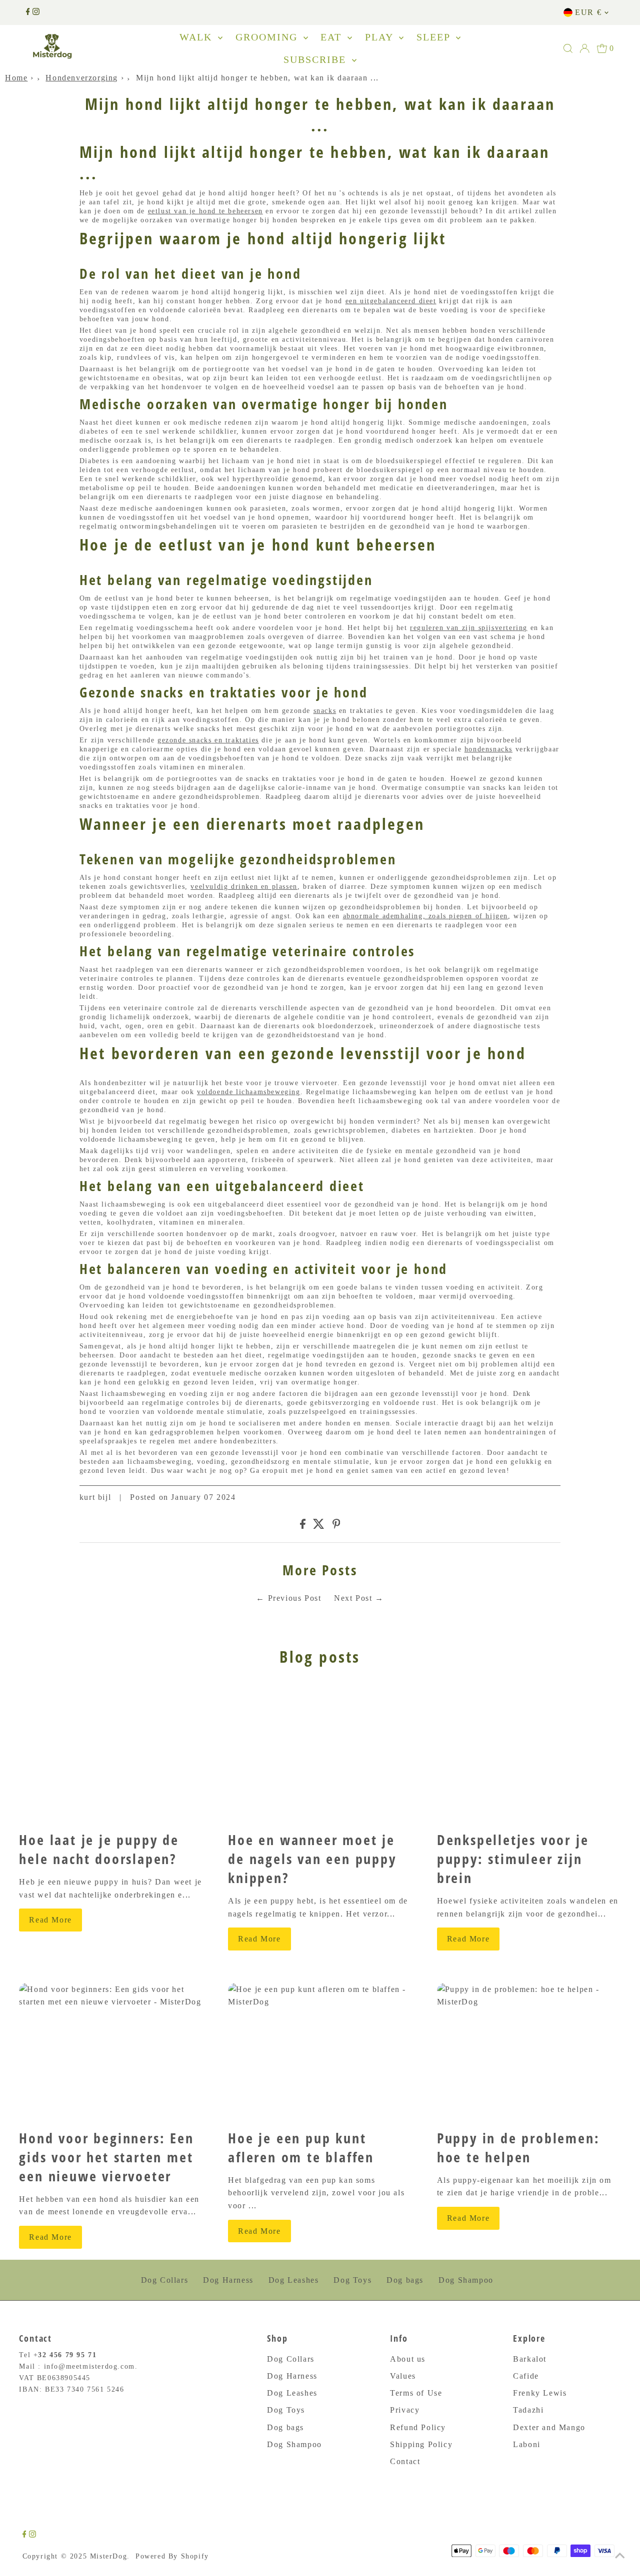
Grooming (268, 37)
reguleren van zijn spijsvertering (469, 628)
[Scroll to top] (620, 2556)
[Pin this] (336, 1526)
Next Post (353, 1598)
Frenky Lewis (540, 2393)
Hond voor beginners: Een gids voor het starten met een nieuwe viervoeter (106, 2157)
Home (16, 78)
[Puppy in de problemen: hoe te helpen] (529, 2052)
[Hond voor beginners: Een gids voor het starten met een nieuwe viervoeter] (111, 2052)
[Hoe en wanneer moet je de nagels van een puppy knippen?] (320, 1754)
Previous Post (295, 1598)
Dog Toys (352, 2280)
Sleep (435, 37)
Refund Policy (418, 2427)
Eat (333, 37)
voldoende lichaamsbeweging (249, 1092)
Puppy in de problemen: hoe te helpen (518, 2147)
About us (408, 2359)
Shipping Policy (421, 2444)
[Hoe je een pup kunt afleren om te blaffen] (320, 2052)
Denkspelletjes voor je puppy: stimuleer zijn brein (513, 1859)
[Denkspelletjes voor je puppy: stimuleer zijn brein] (529, 1754)
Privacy (405, 2410)
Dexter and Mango (549, 2427)
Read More (50, 1920)
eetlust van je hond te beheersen (205, 211)
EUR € (588, 12)
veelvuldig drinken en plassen (244, 887)
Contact (405, 2461)
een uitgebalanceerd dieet (391, 301)
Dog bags (405, 2280)
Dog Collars (165, 2280)
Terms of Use (416, 2393)
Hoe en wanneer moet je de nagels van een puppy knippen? (312, 1859)
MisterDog (108, 2556)
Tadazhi (528, 2410)
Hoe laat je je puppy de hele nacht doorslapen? (99, 1849)
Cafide (526, 2376)
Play (381, 37)
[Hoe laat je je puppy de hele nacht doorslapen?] (111, 1754)
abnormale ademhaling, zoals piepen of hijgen (425, 916)
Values (403, 2376)
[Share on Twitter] (319, 1526)
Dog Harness (228, 2280)
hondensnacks (488, 749)
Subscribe (316, 59)
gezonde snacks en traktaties (208, 740)
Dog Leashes (294, 2280)
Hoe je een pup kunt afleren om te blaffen (301, 2147)
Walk (197, 37)
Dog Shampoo (466, 2280)
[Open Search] (568, 48)
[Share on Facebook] (303, 1526)
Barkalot (530, 2359)
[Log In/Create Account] (584, 48)
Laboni (527, 2444)
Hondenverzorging (82, 78)
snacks (325, 711)
